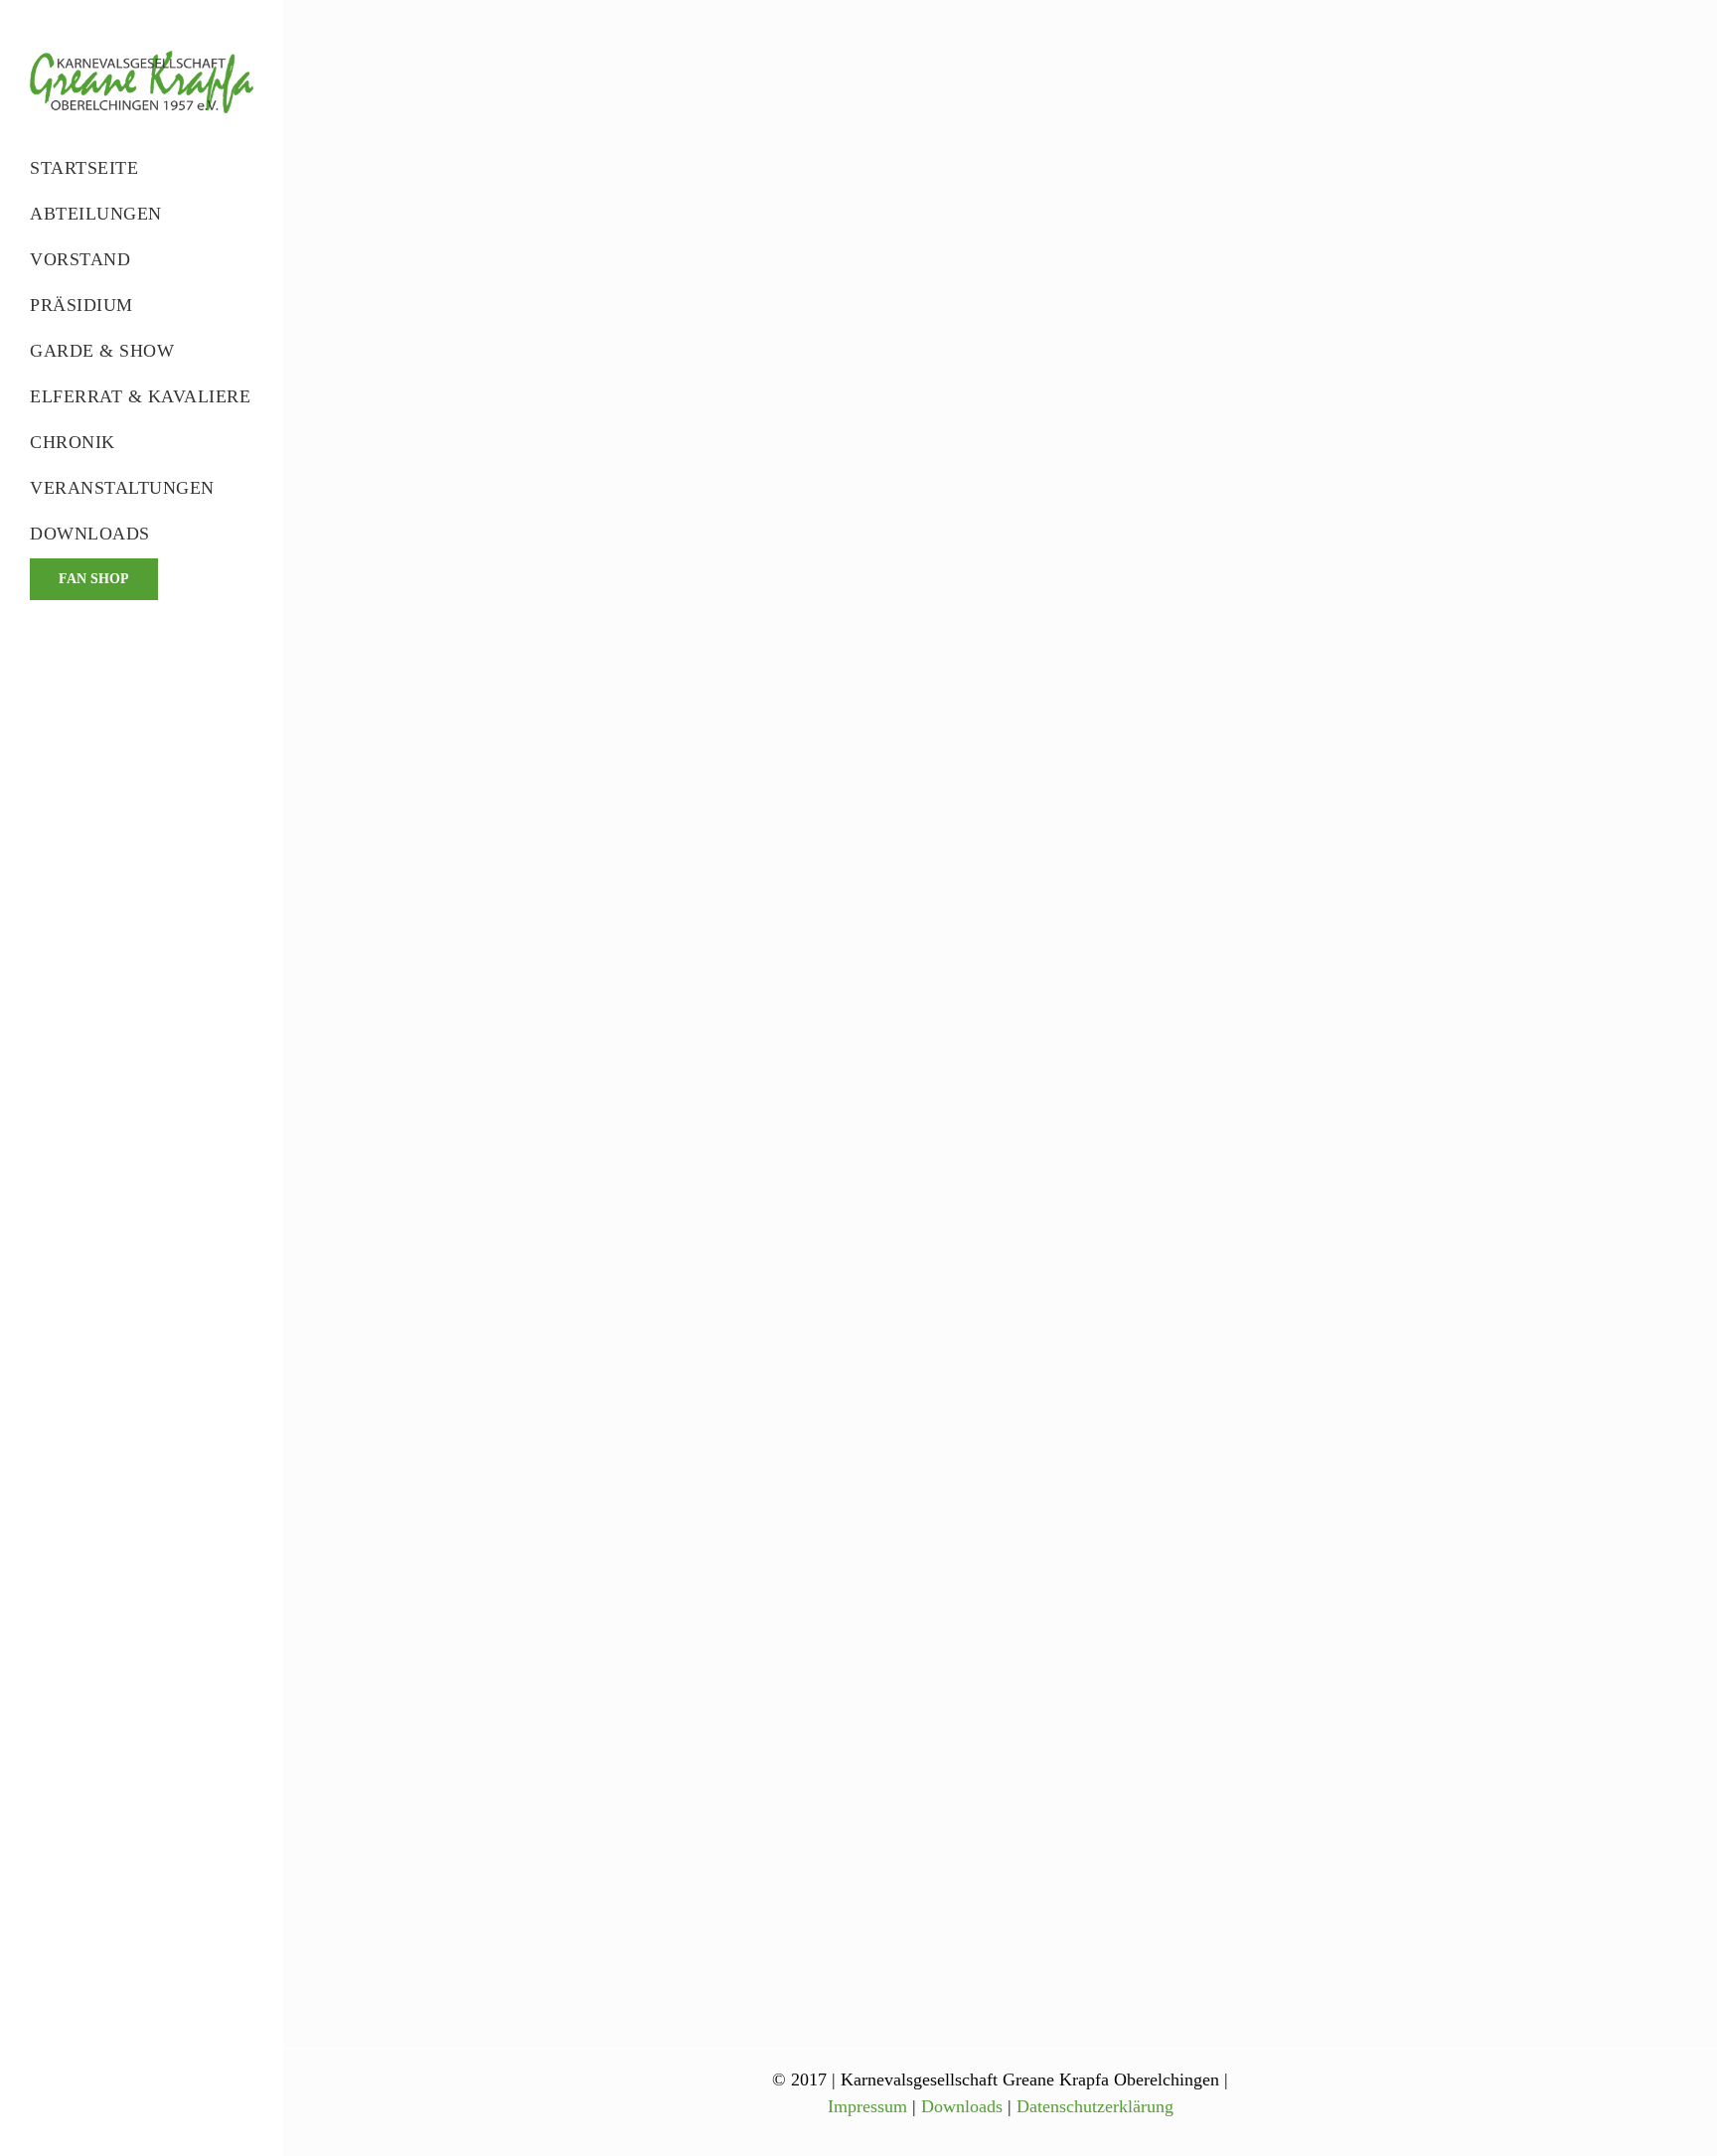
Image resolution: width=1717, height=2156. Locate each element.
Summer (1142, 95)
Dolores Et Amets (1055, 1490)
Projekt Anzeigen (1210, 647)
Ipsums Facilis (1043, 68)
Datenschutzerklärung (1095, 2106)
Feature (1017, 95)
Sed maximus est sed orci (1083, 779)
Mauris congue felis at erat (1087, 1135)
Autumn (1020, 1518)
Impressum (867, 2106)
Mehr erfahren (1050, 292)
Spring (1078, 95)
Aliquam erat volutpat (1070, 423)
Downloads (962, 2106)
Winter (1148, 451)
